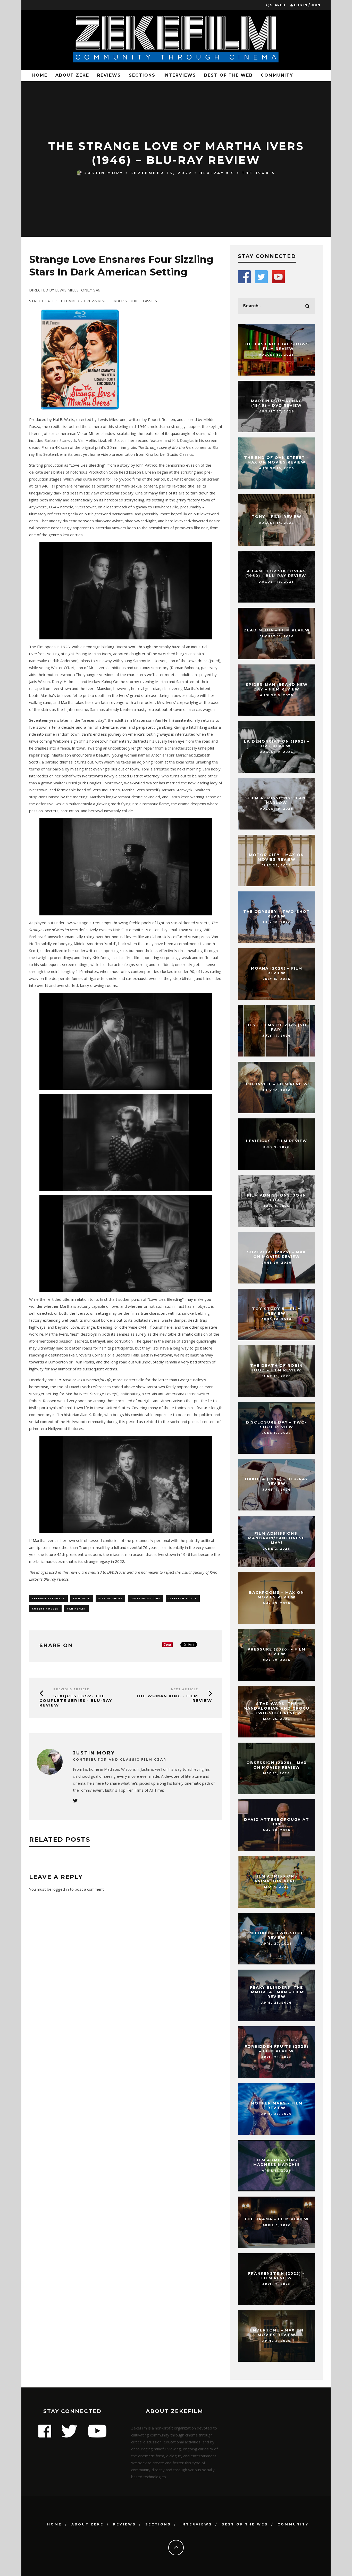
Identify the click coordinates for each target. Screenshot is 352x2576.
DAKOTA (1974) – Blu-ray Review (277, 1481)
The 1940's (259, 173)
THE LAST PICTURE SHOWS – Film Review (276, 346)
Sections (142, 75)
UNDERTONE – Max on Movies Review (277, 2333)
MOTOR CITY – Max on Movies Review (276, 857)
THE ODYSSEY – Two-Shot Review (277, 914)
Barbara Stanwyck (60, 440)
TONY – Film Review (277, 517)
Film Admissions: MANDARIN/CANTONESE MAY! (276, 1538)
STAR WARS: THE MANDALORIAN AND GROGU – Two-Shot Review (276, 1708)
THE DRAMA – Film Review (276, 2219)
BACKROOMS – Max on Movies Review (276, 1595)
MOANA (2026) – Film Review (277, 971)
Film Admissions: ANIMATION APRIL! (277, 1879)
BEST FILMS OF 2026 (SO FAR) (276, 1027)
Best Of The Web (228, 75)
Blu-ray (212, 173)
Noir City (121, 930)
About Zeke (72, 75)
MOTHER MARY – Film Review (277, 2106)
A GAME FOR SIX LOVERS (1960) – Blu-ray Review (276, 573)
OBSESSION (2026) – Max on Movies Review (277, 1765)
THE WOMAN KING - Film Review (174, 1698)
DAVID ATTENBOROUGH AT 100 (277, 1822)
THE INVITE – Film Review (276, 1084)
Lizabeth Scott (183, 1598)
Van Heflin (76, 1609)
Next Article (185, 1689)
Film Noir (82, 1598)
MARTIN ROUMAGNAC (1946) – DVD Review (276, 403)
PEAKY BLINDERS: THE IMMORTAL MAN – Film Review (277, 1992)
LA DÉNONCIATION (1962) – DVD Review (277, 744)
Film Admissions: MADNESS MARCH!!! (276, 2162)
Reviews (109, 75)
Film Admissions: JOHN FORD (277, 1198)
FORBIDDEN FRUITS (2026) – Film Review (276, 2049)
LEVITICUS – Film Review (277, 1141)
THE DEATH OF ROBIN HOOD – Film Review (276, 1368)
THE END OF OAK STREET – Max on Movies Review (276, 460)
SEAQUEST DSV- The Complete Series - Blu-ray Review (76, 1700)
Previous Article (71, 1689)
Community (277, 75)
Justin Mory (104, 173)
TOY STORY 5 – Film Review (277, 1311)
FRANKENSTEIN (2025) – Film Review (276, 2276)
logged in (61, 1889)
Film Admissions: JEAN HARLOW (277, 800)
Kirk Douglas (183, 440)
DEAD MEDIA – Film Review (277, 630)
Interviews (180, 75)
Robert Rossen (45, 1609)
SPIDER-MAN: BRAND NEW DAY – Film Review (277, 687)
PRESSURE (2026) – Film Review (277, 1652)
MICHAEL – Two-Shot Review (276, 1935)
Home (40, 75)
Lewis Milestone (145, 1598)
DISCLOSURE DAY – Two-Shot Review (276, 1425)
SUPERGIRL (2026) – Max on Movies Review (276, 1254)
